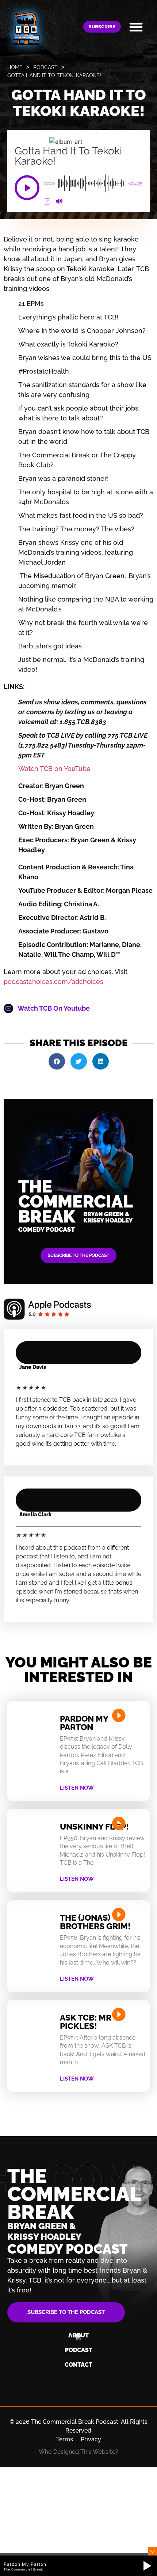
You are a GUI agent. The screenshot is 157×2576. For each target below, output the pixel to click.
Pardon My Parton (84, 1723)
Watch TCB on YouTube (54, 769)
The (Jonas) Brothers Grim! (95, 1922)
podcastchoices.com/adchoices (53, 982)
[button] (136, 27)
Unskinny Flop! (94, 1826)
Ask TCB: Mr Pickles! (86, 2022)
